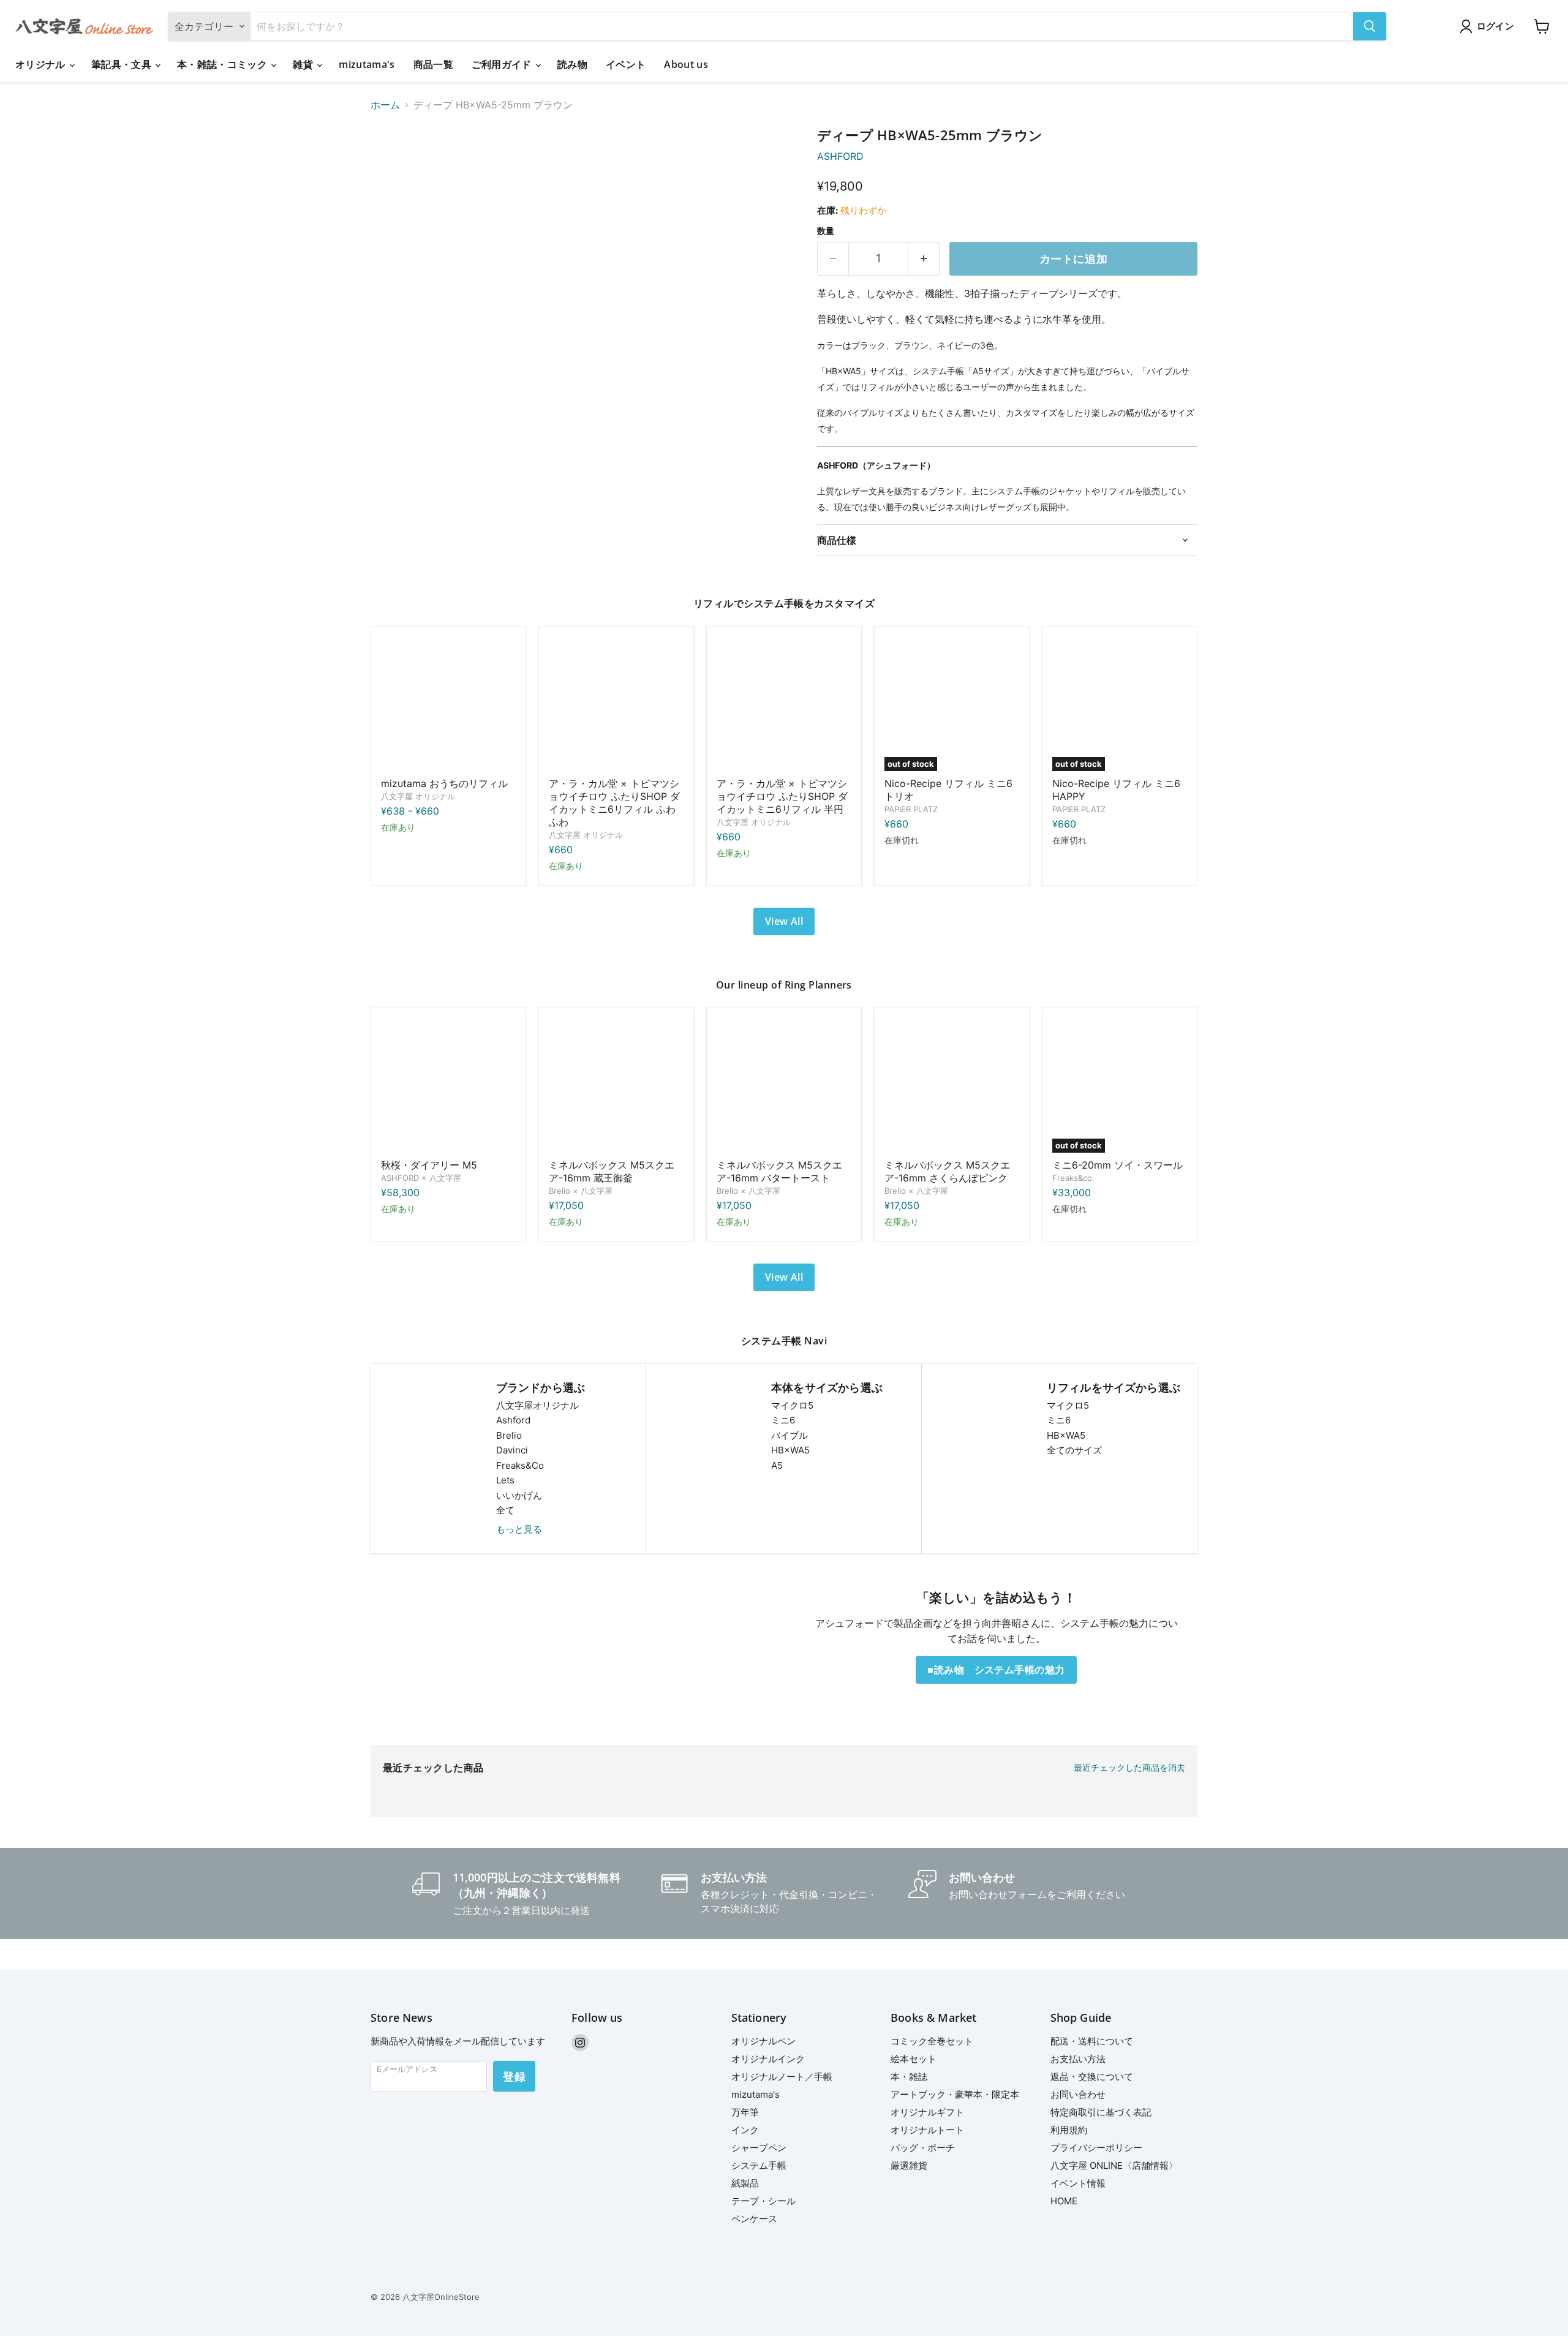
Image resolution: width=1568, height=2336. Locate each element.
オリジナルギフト (927, 2112)
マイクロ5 (792, 1405)
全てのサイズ (1074, 1450)
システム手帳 (759, 2165)
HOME (1064, 2201)
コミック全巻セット (932, 2041)
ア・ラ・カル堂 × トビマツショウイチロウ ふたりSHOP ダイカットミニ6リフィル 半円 (782, 796)
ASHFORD (840, 156)
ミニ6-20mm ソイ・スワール (1118, 1165)
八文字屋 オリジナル (418, 796)
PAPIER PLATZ (911, 809)
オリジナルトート (927, 2130)
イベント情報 (1078, 2183)
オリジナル (42, 64)
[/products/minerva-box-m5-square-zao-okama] (616, 1085)
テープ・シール (763, 2201)
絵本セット (914, 2059)
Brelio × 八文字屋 (581, 1191)
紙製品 (745, 2183)
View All (784, 921)
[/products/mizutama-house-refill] (448, 704)
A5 (777, 1465)
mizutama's (367, 64)
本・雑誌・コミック (223, 64)
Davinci (512, 1450)
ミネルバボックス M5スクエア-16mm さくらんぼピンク (947, 1171)
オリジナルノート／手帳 (782, 2077)
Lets (505, 1480)
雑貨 (304, 64)
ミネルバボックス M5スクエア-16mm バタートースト (779, 1171)
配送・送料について (1092, 2041)
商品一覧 (433, 64)
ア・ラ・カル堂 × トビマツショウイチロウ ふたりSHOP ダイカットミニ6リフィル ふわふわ (614, 803)
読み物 (572, 64)
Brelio (509, 1435)
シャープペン (759, 2148)
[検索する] (1370, 26)
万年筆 (745, 2112)
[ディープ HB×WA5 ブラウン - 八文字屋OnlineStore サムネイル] (394, 163)
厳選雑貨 (909, 2165)
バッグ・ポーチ (923, 2148)
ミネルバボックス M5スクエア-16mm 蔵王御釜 (612, 1171)
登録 (514, 2076)
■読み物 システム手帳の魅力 (996, 1670)
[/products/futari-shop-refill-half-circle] (784, 704)
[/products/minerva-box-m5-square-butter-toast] (784, 1085)
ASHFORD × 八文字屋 (421, 1178)
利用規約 (1069, 2130)
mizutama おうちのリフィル (444, 783)
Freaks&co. (1073, 1178)
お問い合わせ (1078, 2094)
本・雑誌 (909, 2077)
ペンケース (754, 2219)
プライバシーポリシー (1096, 2148)
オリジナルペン (763, 2041)
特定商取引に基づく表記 (1101, 2112)
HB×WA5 (790, 1450)
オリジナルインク (768, 2059)
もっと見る (519, 1529)
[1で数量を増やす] (924, 259)
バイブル (790, 1435)
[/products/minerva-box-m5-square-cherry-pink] (952, 1085)
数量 (826, 231)
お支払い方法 (1078, 2059)
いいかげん (519, 1495)
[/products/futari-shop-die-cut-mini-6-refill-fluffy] (616, 704)
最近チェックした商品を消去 (1129, 1768)
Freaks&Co (520, 1465)
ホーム (385, 105)
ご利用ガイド (503, 64)
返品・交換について (1092, 2077)
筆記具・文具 (123, 64)
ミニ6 (783, 1420)
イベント (626, 64)
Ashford (513, 1420)
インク (745, 2130)
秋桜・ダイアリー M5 (429, 1165)
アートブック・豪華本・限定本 (955, 2094)
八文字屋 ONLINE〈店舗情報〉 (1114, 2165)
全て (505, 1510)
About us (686, 64)
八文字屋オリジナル (537, 1405)
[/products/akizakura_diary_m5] (448, 1085)
